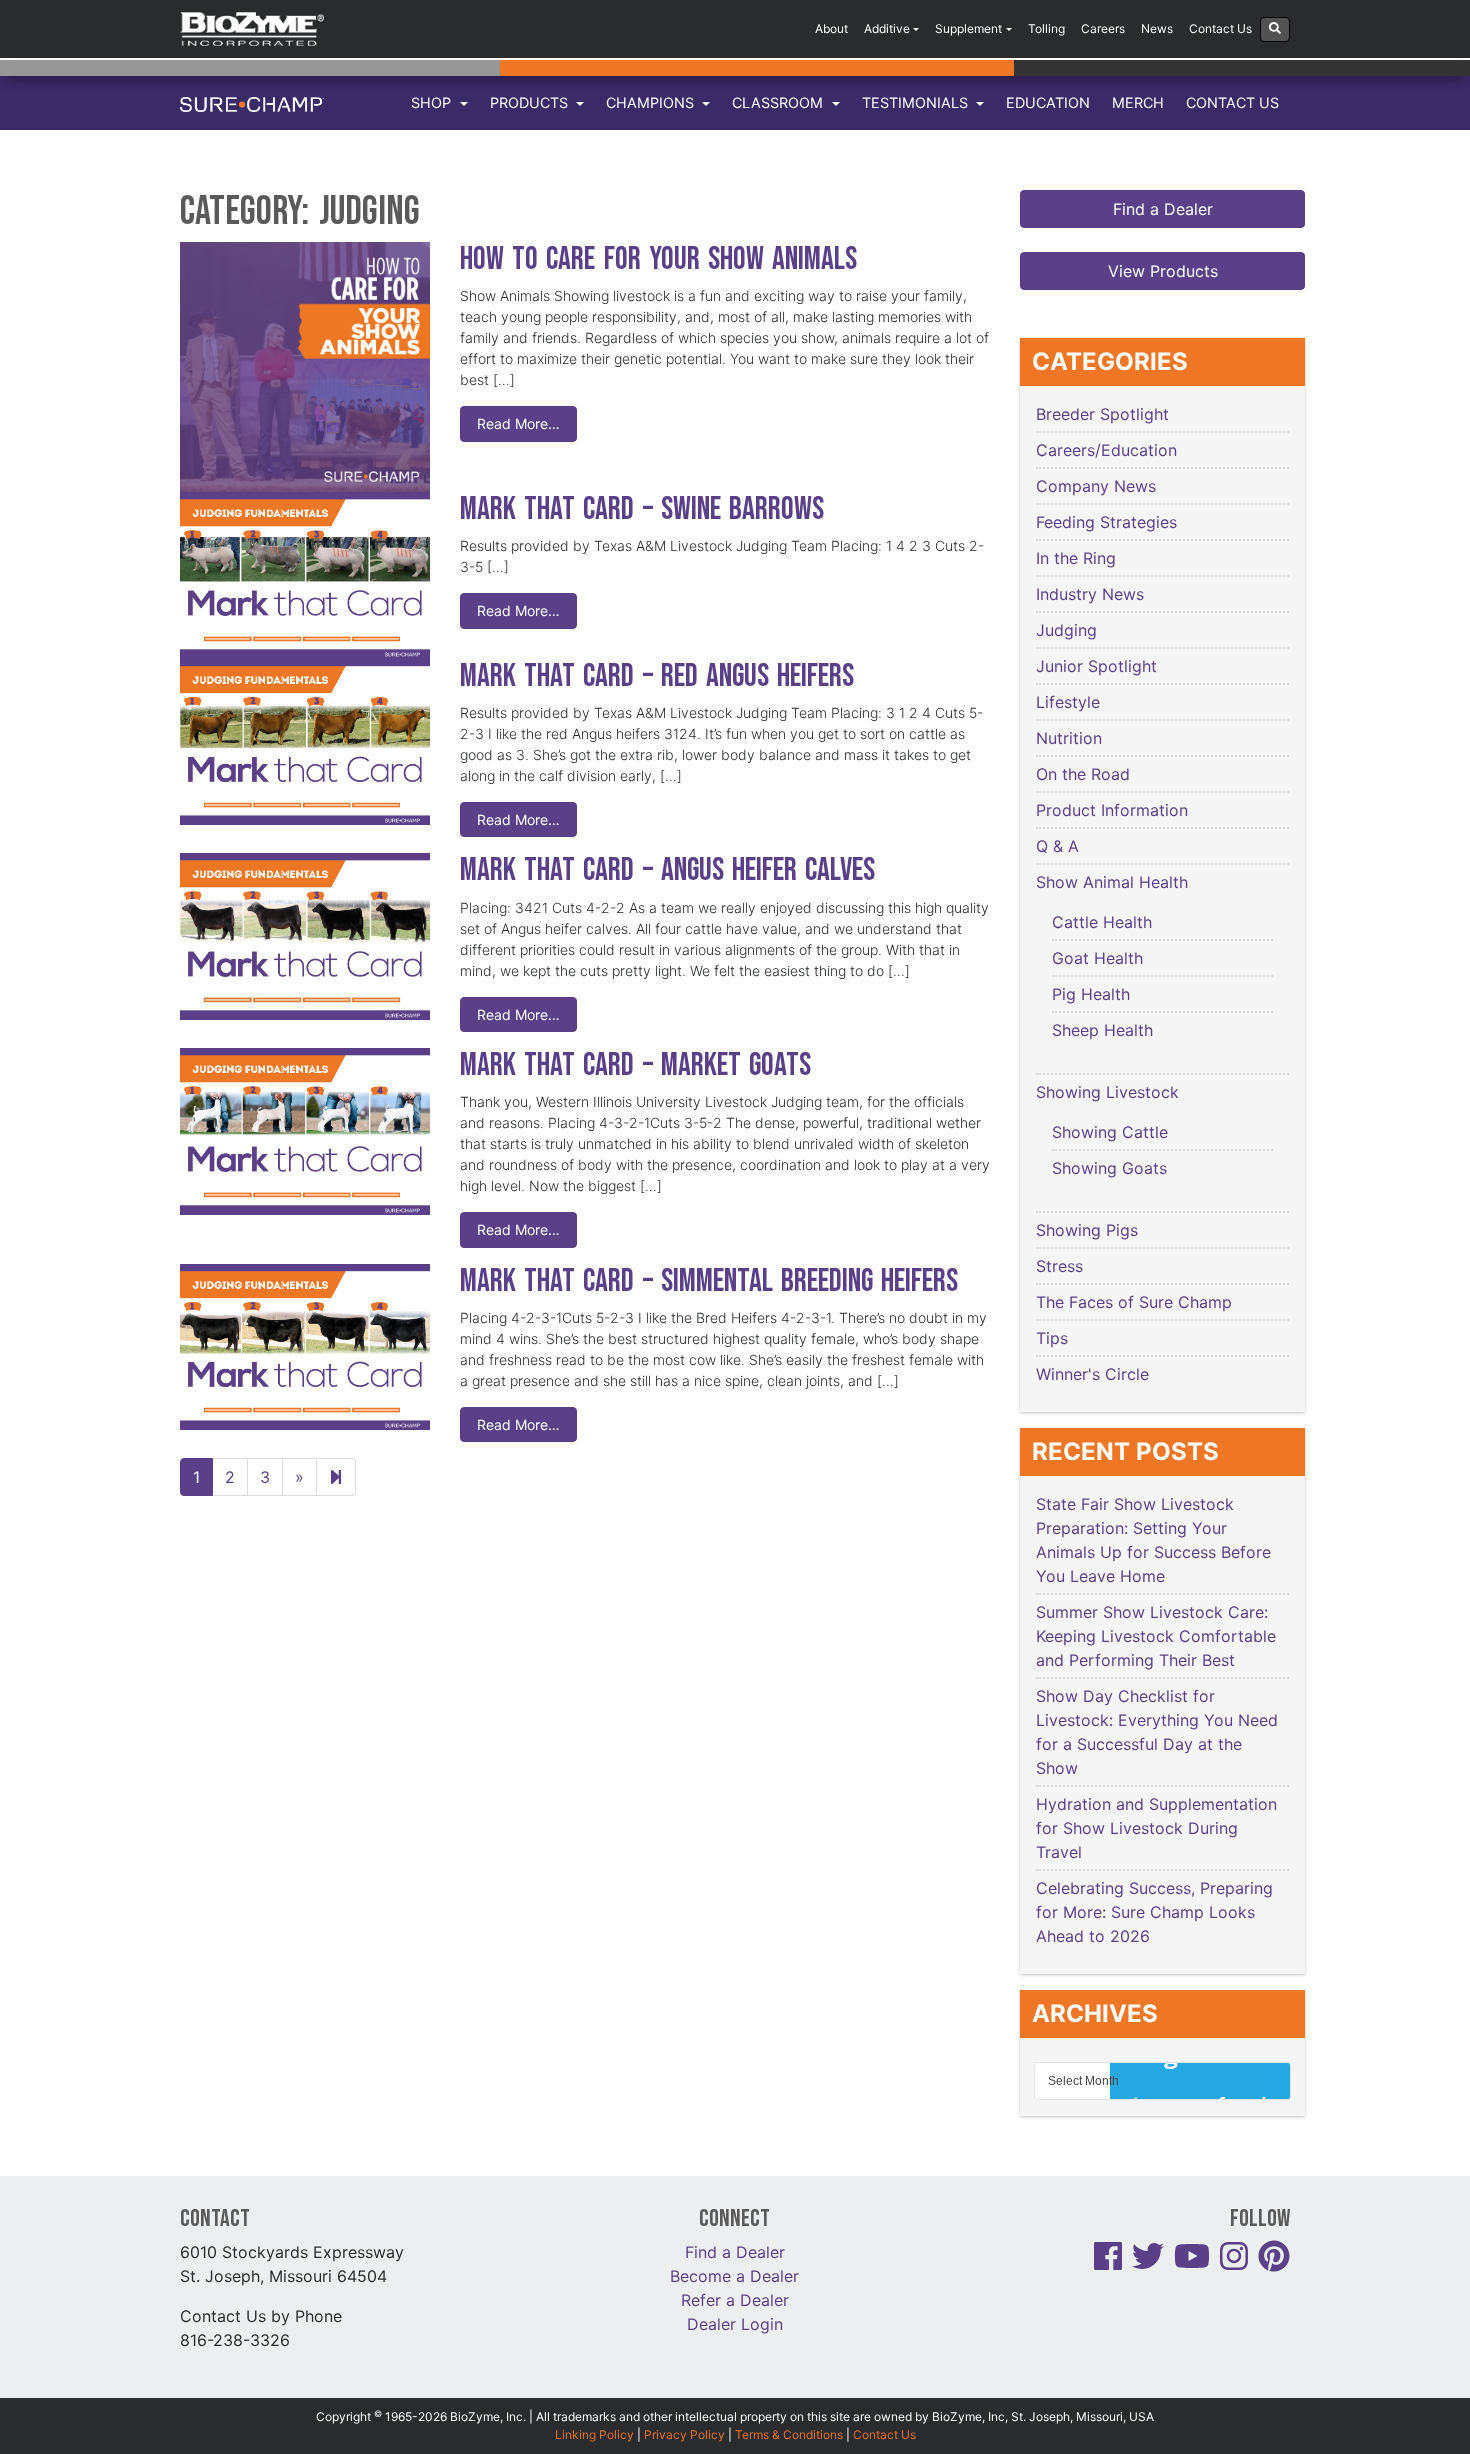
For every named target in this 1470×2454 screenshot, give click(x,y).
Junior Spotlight (1096, 666)
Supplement (968, 28)
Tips (1052, 1338)
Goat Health (1097, 958)
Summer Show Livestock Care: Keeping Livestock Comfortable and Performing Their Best (1156, 1636)
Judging (1066, 630)
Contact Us (1220, 28)
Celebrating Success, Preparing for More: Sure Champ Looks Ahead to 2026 (1154, 1912)
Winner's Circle (1092, 1374)
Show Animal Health (1112, 882)
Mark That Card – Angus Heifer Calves (667, 870)
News (1157, 28)
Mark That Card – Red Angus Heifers (657, 676)
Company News (1096, 486)
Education (1048, 102)
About (831, 28)
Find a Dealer (1163, 209)
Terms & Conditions (789, 2434)
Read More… (518, 423)
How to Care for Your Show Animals (662, 259)
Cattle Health (1102, 922)
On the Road (1083, 774)
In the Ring (1076, 558)
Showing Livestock (1107, 1092)
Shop (433, 102)
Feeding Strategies (1106, 522)
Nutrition (1069, 738)
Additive (887, 28)
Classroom (779, 102)
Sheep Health (1102, 1030)
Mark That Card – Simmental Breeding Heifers (709, 1281)
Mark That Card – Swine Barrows (642, 509)
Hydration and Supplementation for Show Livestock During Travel (1156, 1828)
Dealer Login (735, 2324)
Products (531, 102)
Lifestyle (1068, 702)
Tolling (1046, 28)
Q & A (1057, 846)
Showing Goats (1109, 1168)
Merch (1138, 102)
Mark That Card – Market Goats (635, 1065)
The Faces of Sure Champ (1134, 1302)
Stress (1059, 1266)
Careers (1103, 28)
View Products (1163, 271)
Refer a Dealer (735, 2300)
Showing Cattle (1110, 1132)
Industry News (1090, 594)
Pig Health (1091, 994)
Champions (652, 102)
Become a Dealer (734, 2276)
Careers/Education (1106, 450)
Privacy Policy (684, 2434)
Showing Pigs (1087, 1230)
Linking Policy (594, 2434)
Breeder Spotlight (1102, 414)
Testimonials (917, 102)
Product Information (1112, 810)
